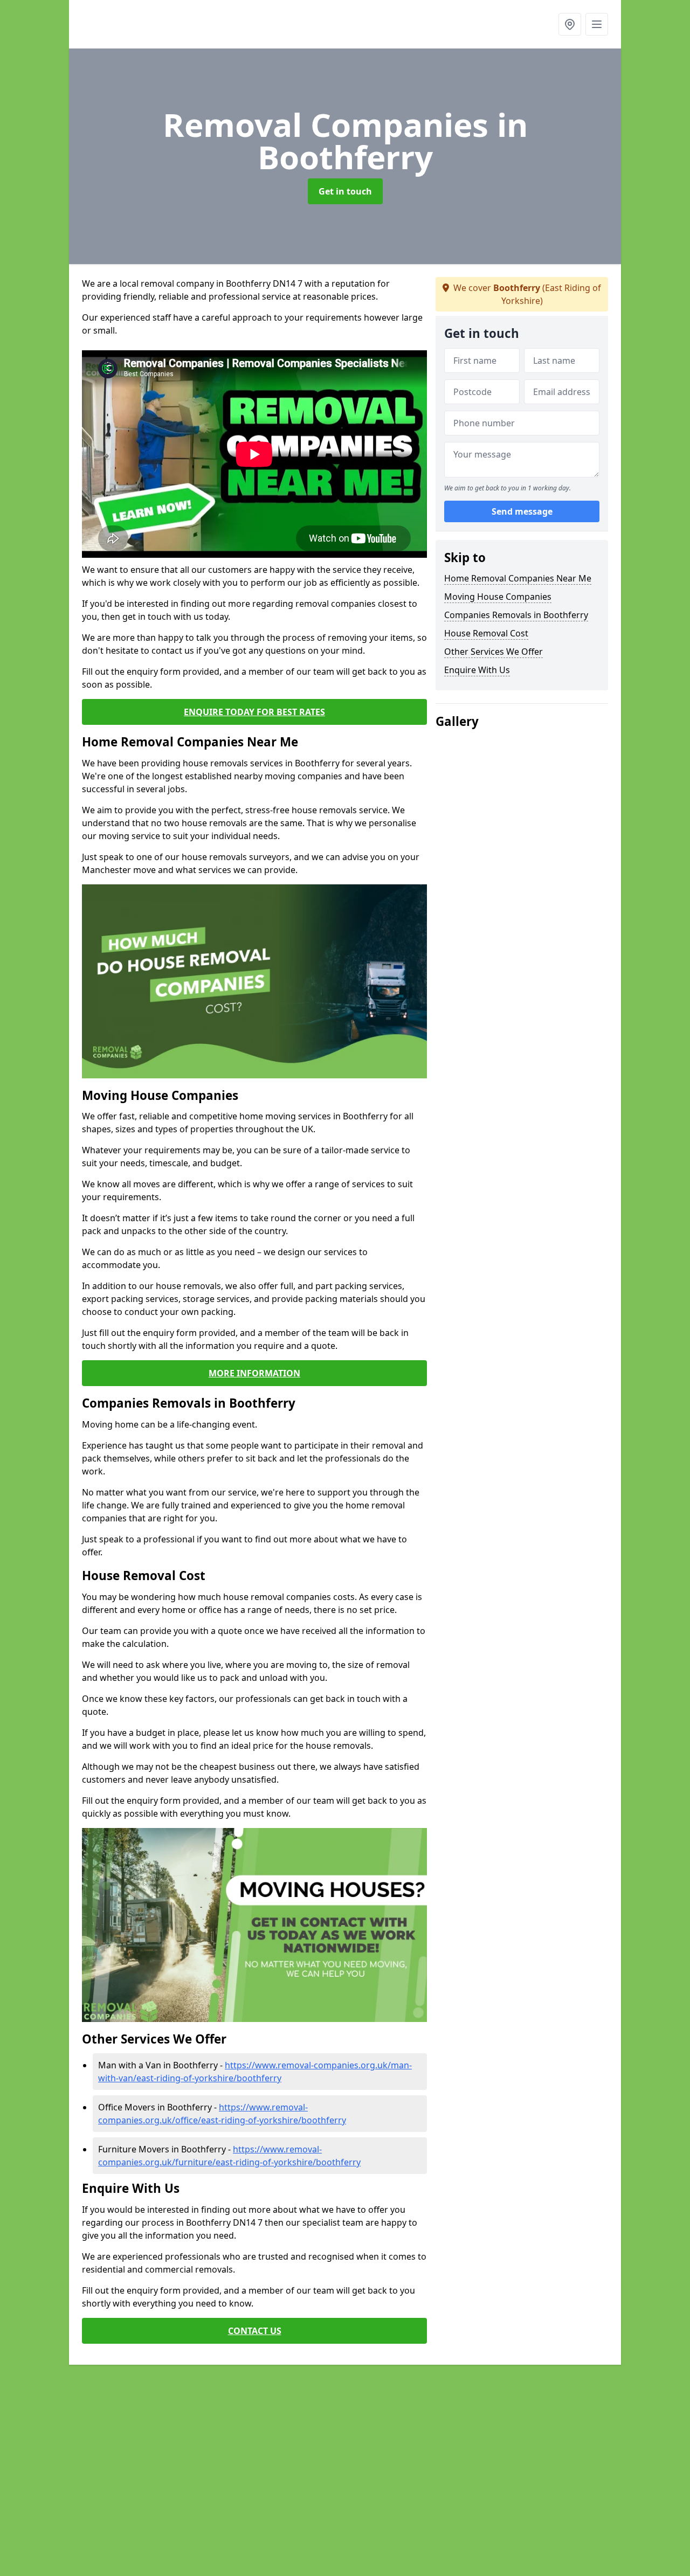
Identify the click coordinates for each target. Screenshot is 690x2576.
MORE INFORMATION (254, 1373)
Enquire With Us (477, 670)
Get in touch (345, 191)
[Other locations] (570, 24)
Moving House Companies (498, 597)
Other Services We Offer (494, 652)
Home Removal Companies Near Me (518, 578)
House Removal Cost (486, 633)
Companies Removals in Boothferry (516, 615)
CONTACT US (255, 2331)
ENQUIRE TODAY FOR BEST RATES (254, 712)
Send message (522, 511)
